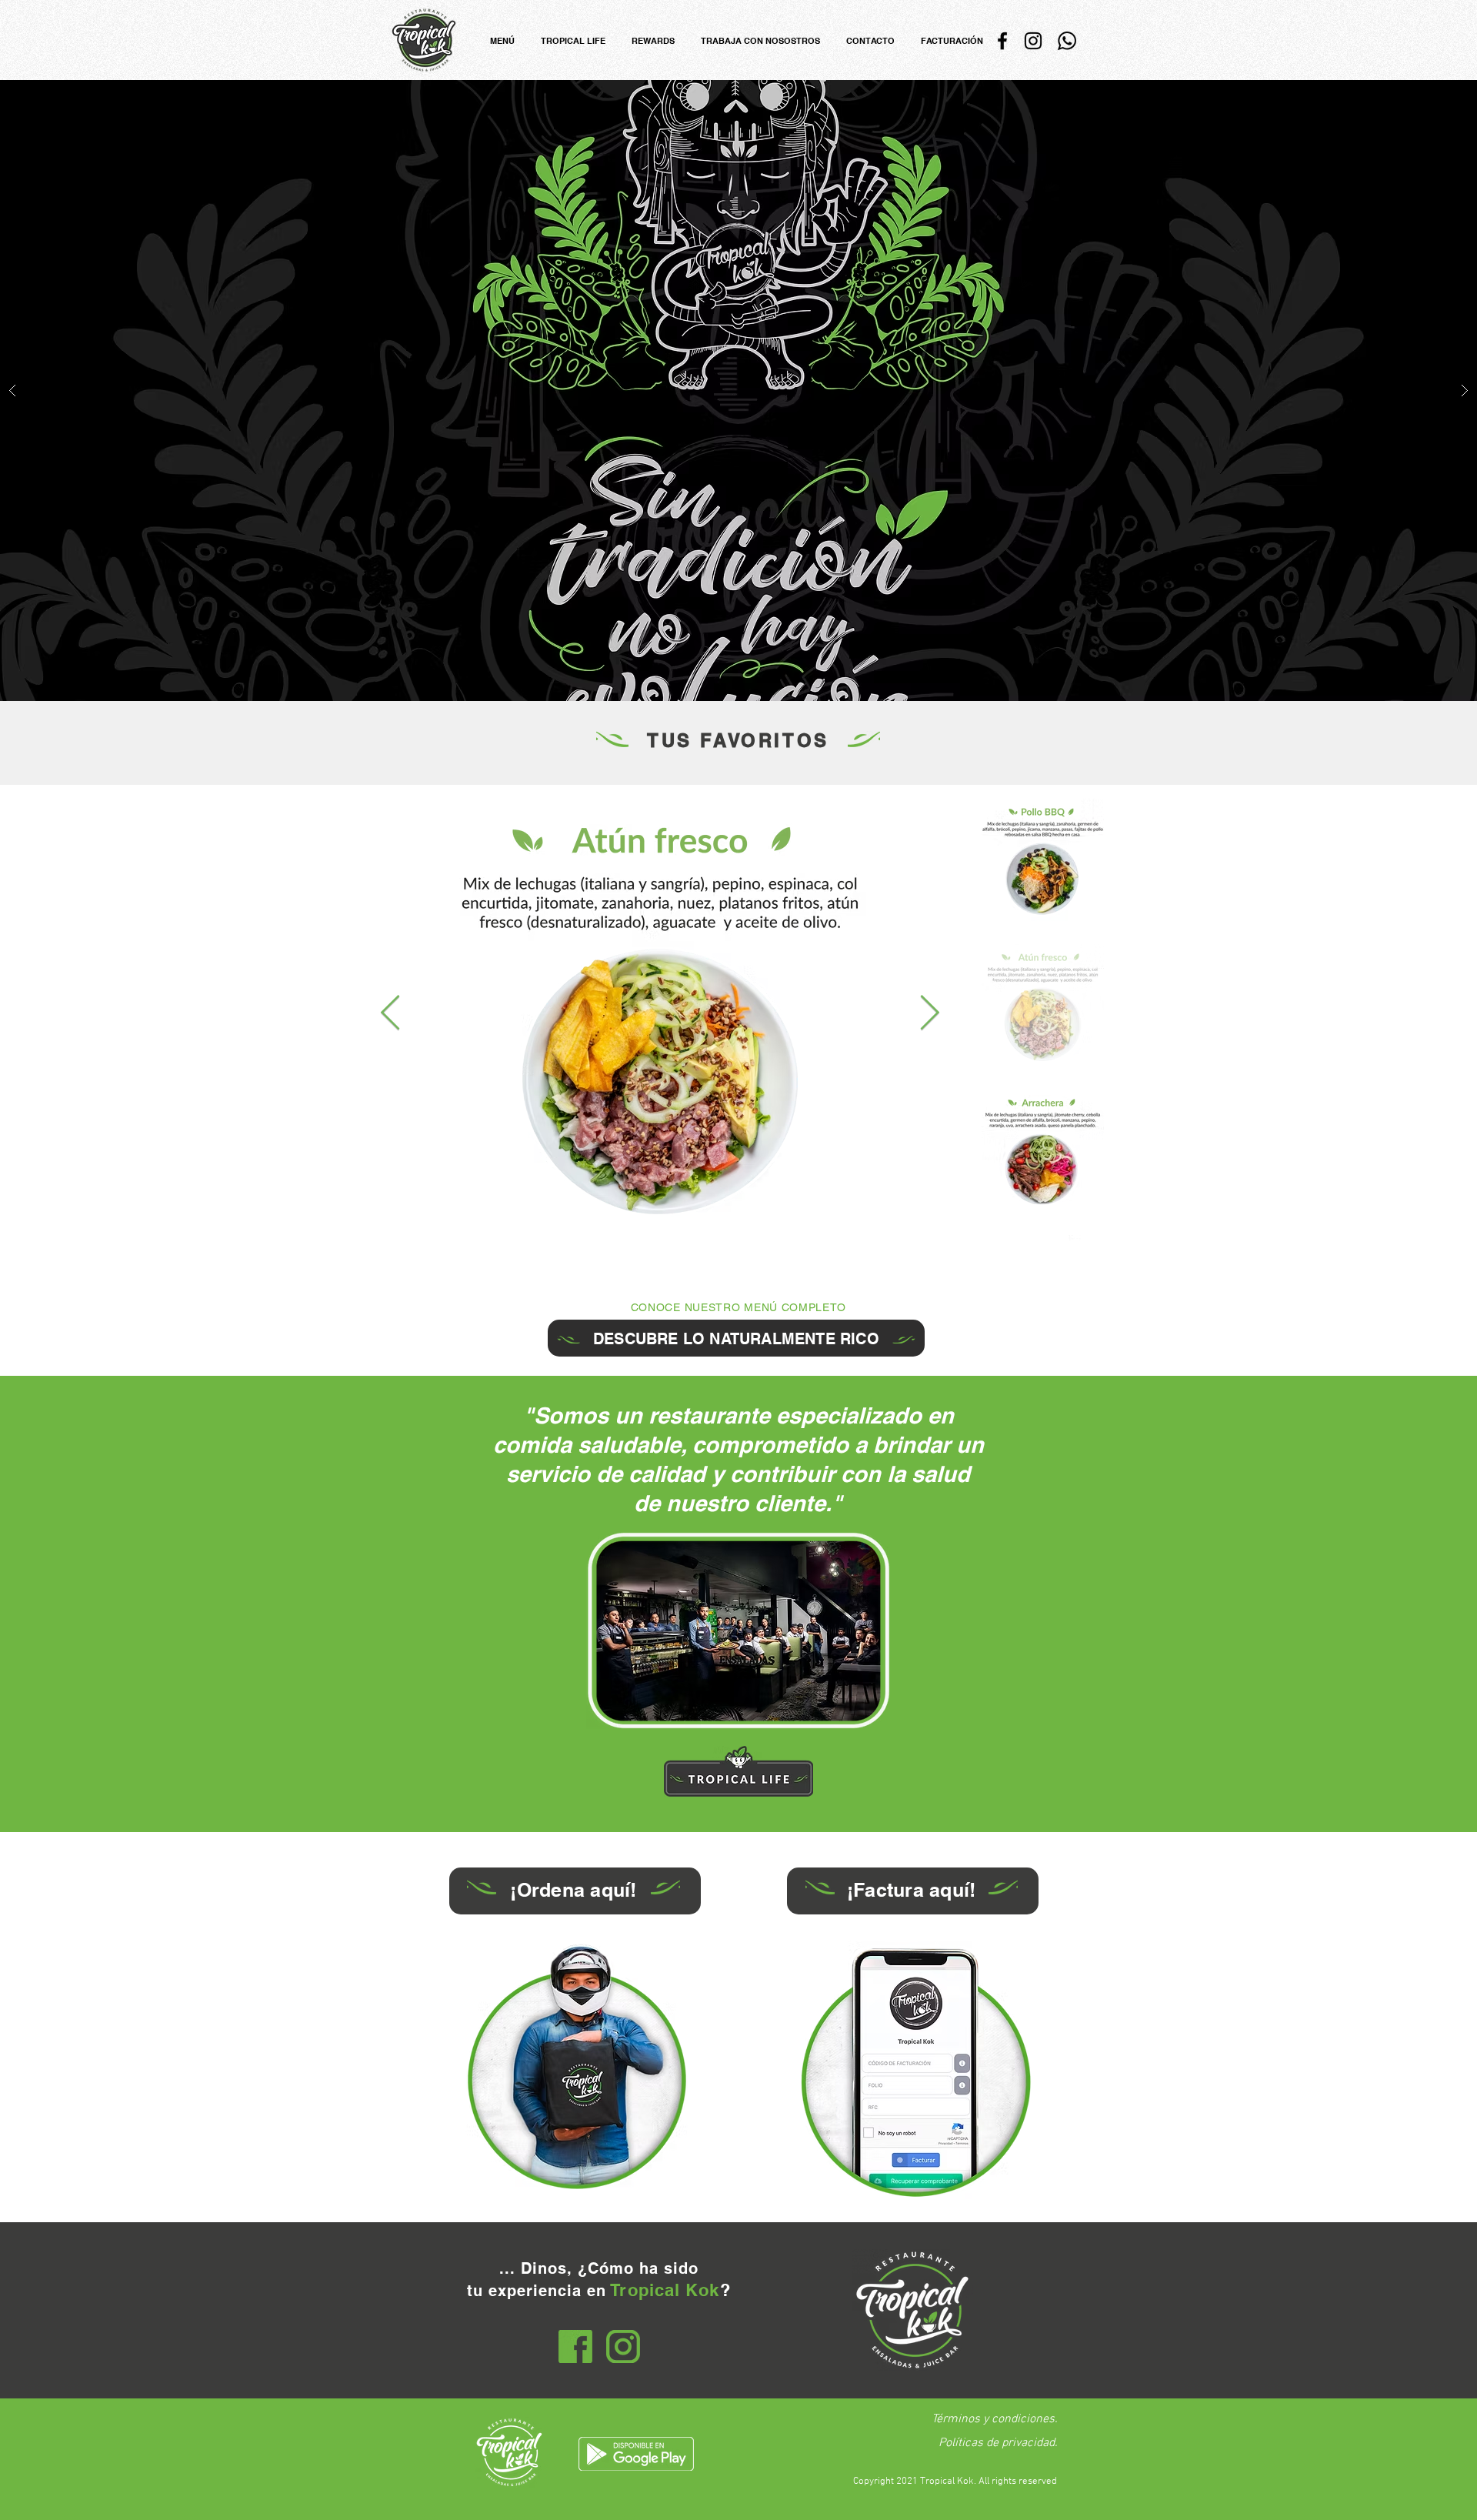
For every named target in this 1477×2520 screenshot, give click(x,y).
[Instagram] (1033, 41)
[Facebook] (1002, 41)
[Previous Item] (390, 1014)
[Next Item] (930, 1014)
